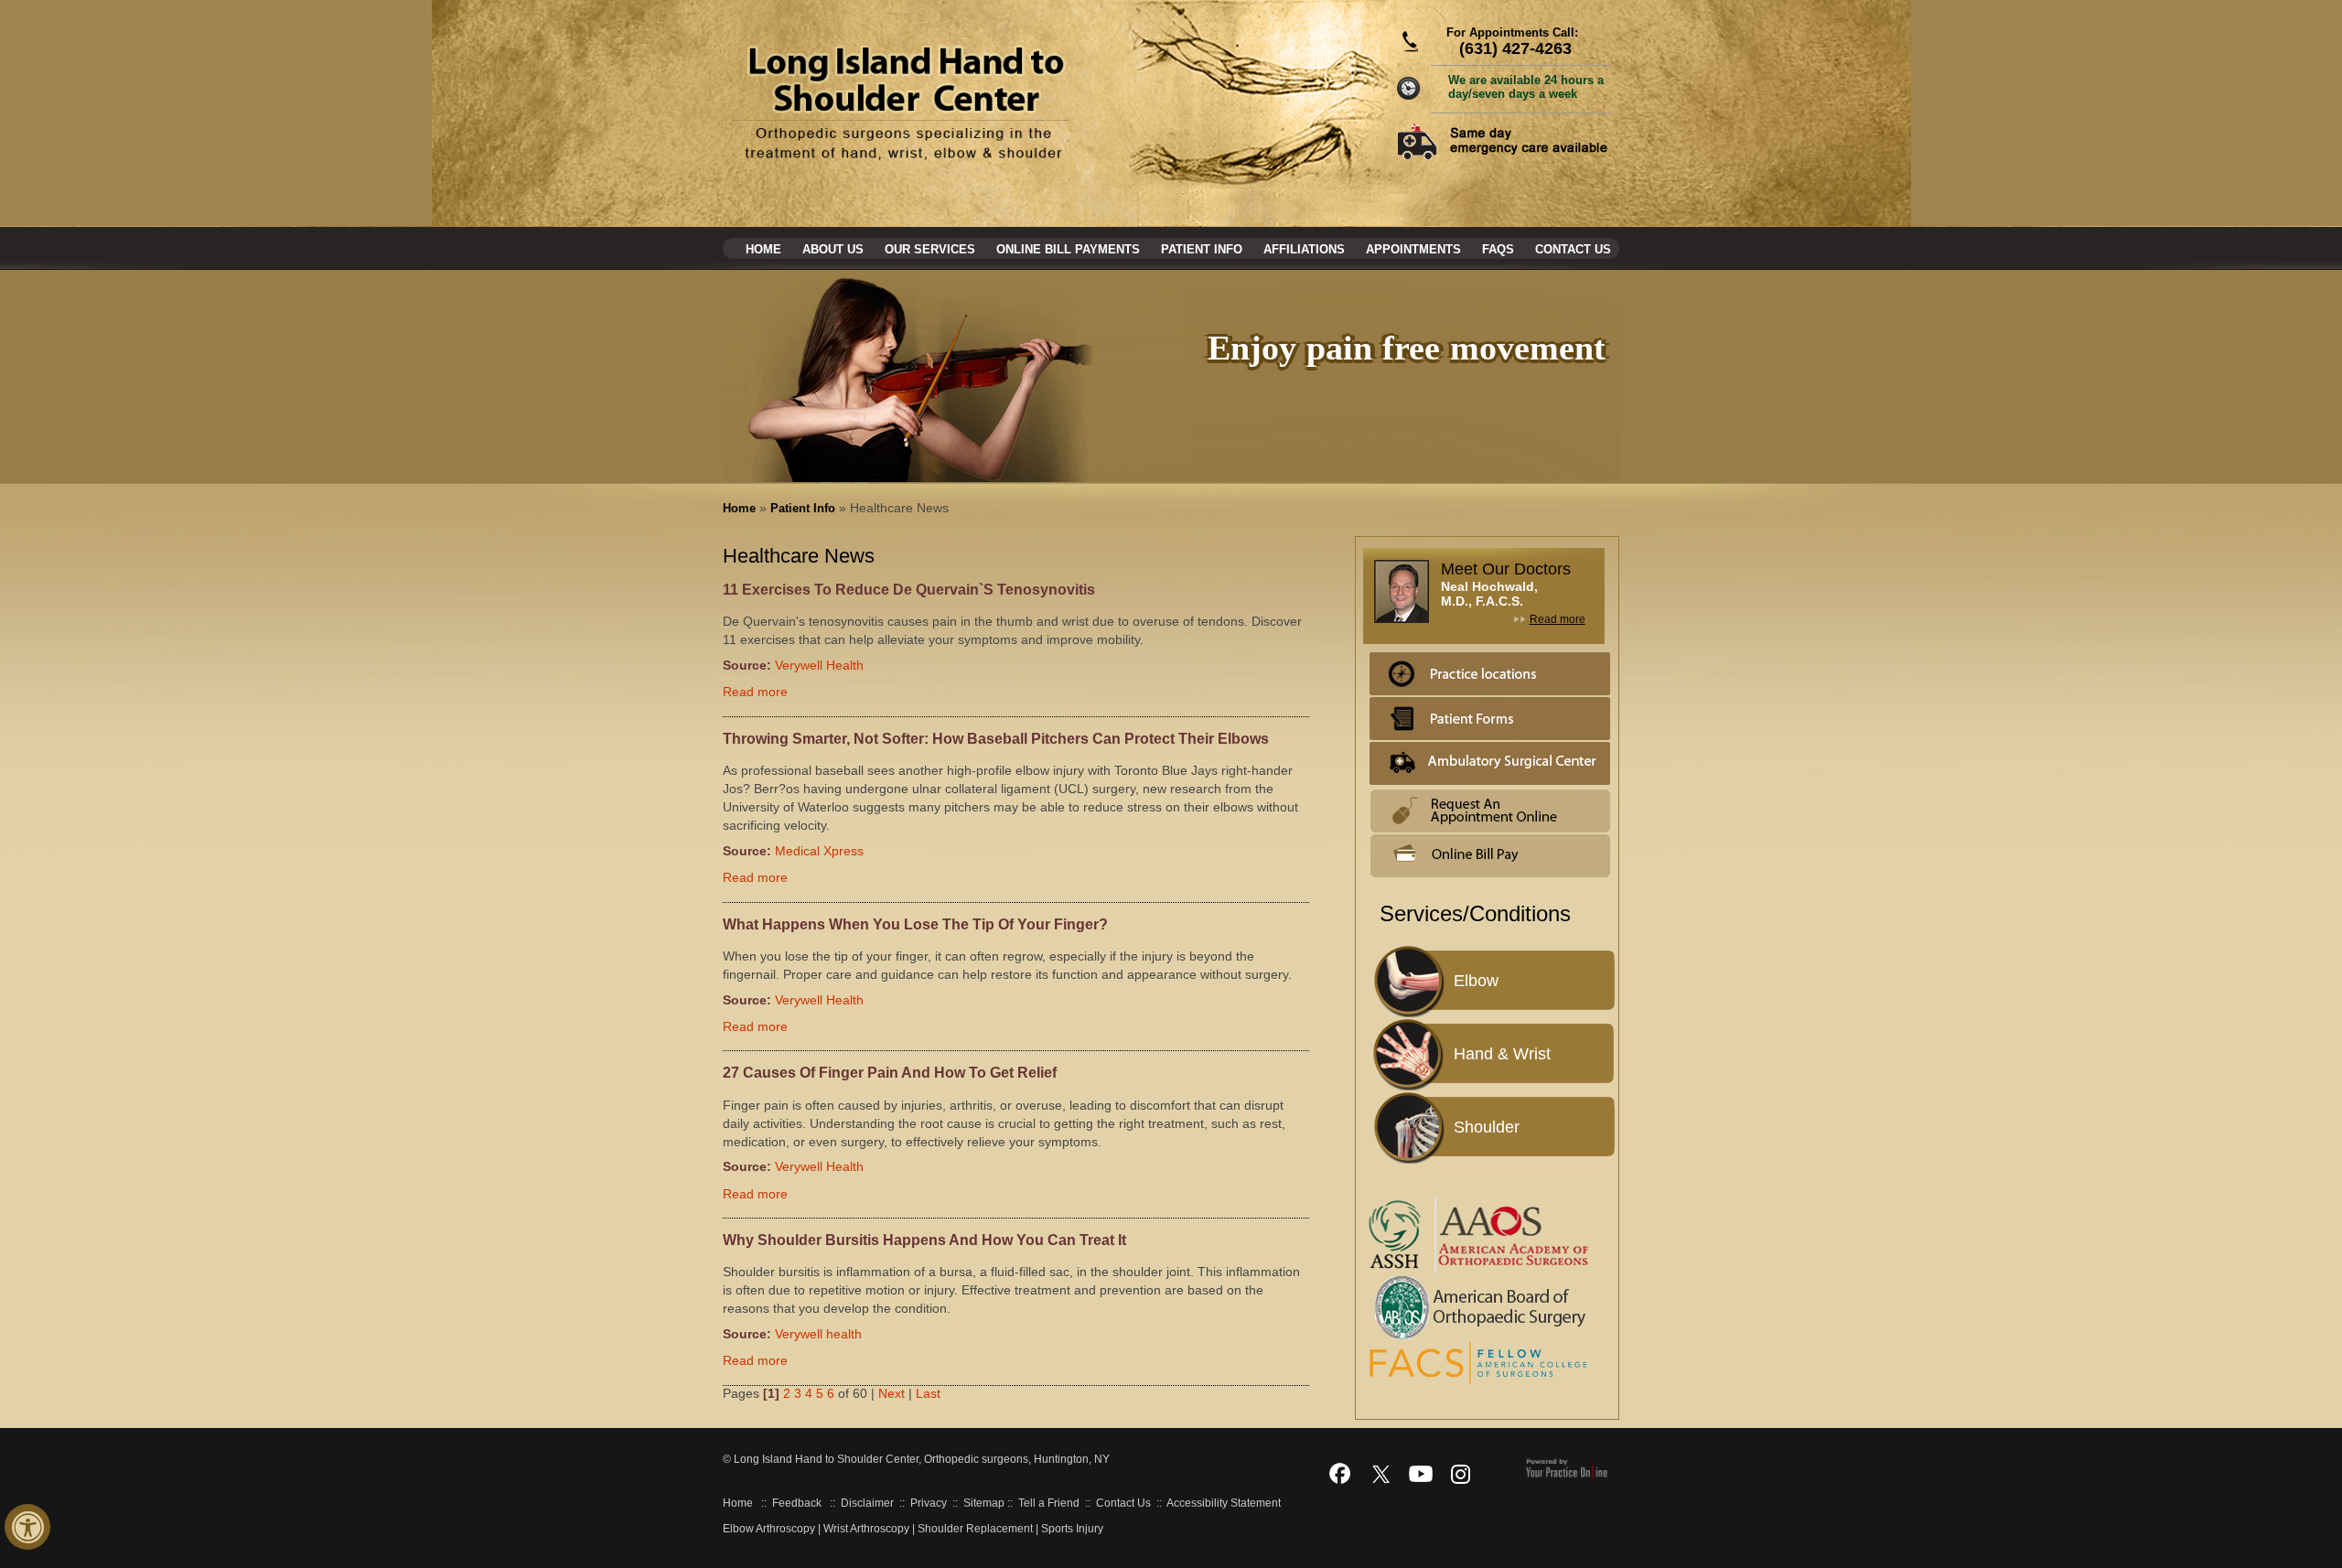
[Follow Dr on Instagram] (1461, 1473)
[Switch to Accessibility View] (27, 1527)
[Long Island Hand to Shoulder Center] (902, 102)
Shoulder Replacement (975, 1529)
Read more (755, 692)
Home (763, 249)
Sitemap (984, 1503)
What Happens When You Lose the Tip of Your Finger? (915, 924)
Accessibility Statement (1224, 1503)
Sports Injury (1072, 1529)
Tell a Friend (1049, 1503)
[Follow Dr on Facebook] (1340, 1473)
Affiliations (1304, 249)
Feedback (797, 1503)
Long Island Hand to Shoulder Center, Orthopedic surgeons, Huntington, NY (920, 1459)
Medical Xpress (819, 851)
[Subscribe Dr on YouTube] (1421, 1473)
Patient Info (1202, 249)
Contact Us (1573, 249)
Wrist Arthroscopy (866, 1529)
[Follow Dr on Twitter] (1380, 1473)
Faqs (1498, 249)
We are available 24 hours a (1526, 87)
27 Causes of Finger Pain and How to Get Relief (890, 1073)
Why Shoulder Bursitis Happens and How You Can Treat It (924, 1240)
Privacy (929, 1503)
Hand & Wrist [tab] (1502, 1054)
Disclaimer (867, 1503)
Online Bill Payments (1068, 249)
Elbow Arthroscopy (769, 1529)
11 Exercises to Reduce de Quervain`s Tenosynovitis (909, 590)
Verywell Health (819, 665)
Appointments (1413, 249)
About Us (833, 249)
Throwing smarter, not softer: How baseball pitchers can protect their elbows (996, 739)
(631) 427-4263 (1515, 48)
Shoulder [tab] (1487, 1127)
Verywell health (818, 1334)
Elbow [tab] (1476, 981)
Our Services (930, 249)
